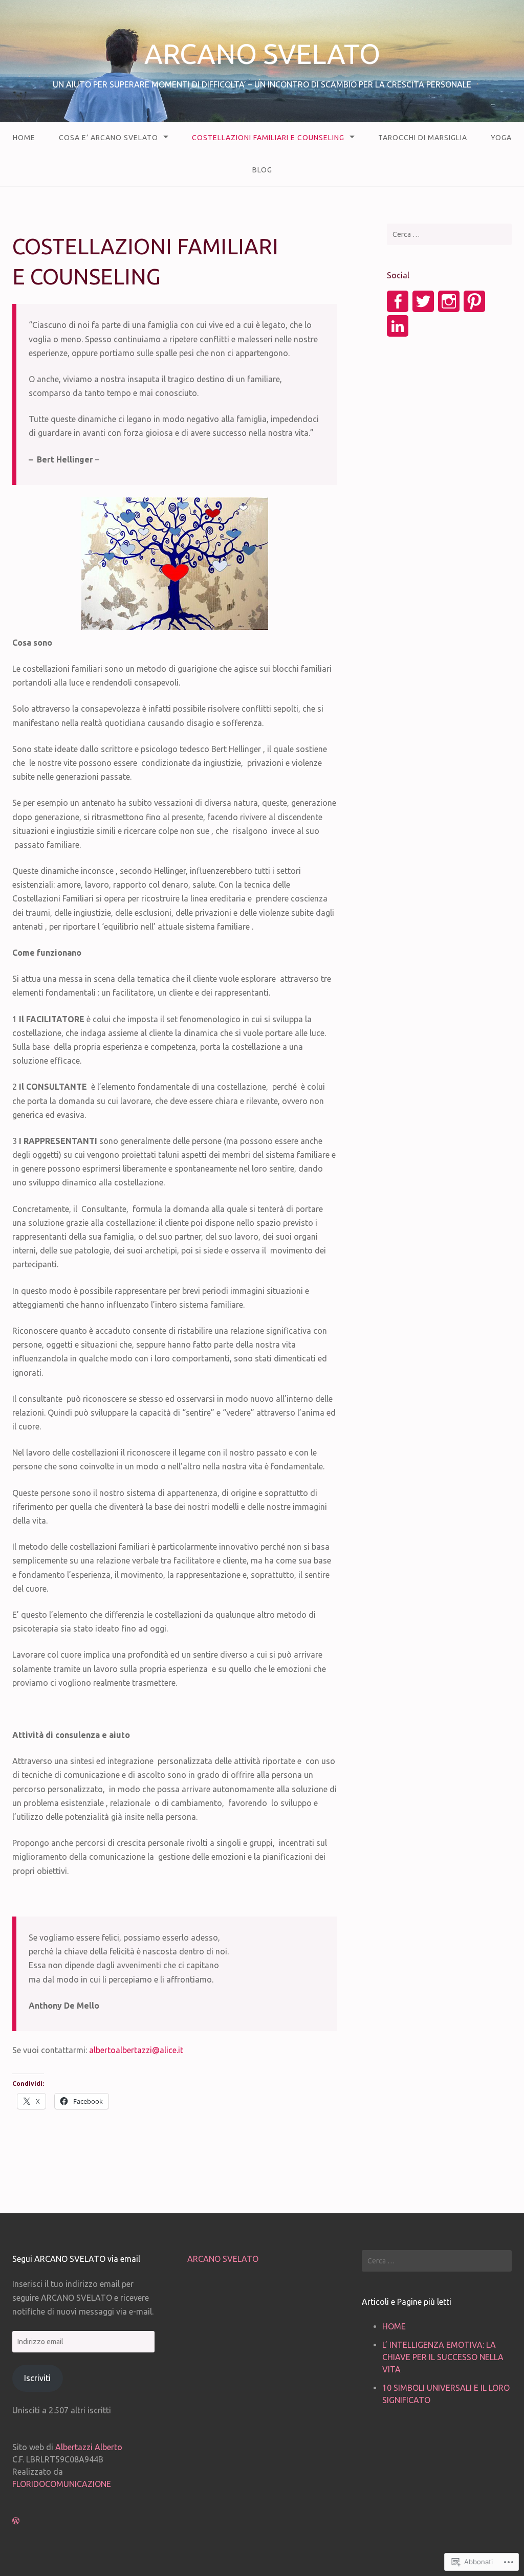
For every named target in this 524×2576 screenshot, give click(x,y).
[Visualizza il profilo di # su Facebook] (398, 301)
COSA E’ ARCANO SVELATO (108, 138)
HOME (24, 138)
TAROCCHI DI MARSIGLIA (423, 138)
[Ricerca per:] (449, 234)
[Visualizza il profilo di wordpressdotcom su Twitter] (423, 301)
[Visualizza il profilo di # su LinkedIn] (398, 326)
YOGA (501, 138)
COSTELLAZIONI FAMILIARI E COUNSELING (268, 138)
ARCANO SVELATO (262, 54)
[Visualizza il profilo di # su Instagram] (449, 301)
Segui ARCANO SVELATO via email (76, 2259)
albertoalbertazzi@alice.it (136, 2050)
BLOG (262, 170)
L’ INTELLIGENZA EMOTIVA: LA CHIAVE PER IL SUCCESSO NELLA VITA (443, 2357)
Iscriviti (37, 2378)
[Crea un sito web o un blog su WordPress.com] (16, 2521)
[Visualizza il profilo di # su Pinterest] (474, 301)
